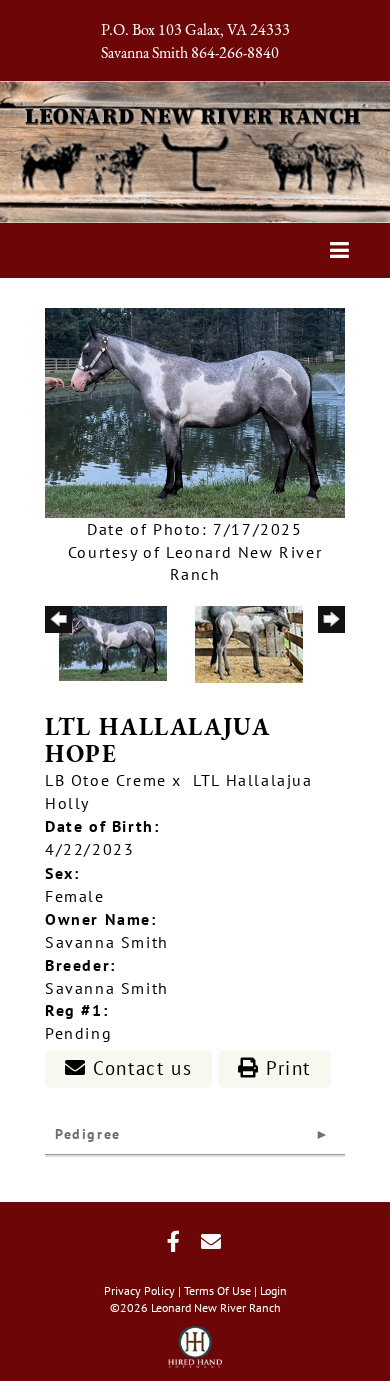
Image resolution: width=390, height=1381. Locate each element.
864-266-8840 (235, 54)
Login (273, 1290)
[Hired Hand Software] (195, 1341)
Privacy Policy (139, 1290)
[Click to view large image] (195, 411)
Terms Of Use (217, 1290)
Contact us (140, 1068)
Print (285, 1068)
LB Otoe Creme (106, 780)
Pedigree (88, 1134)
